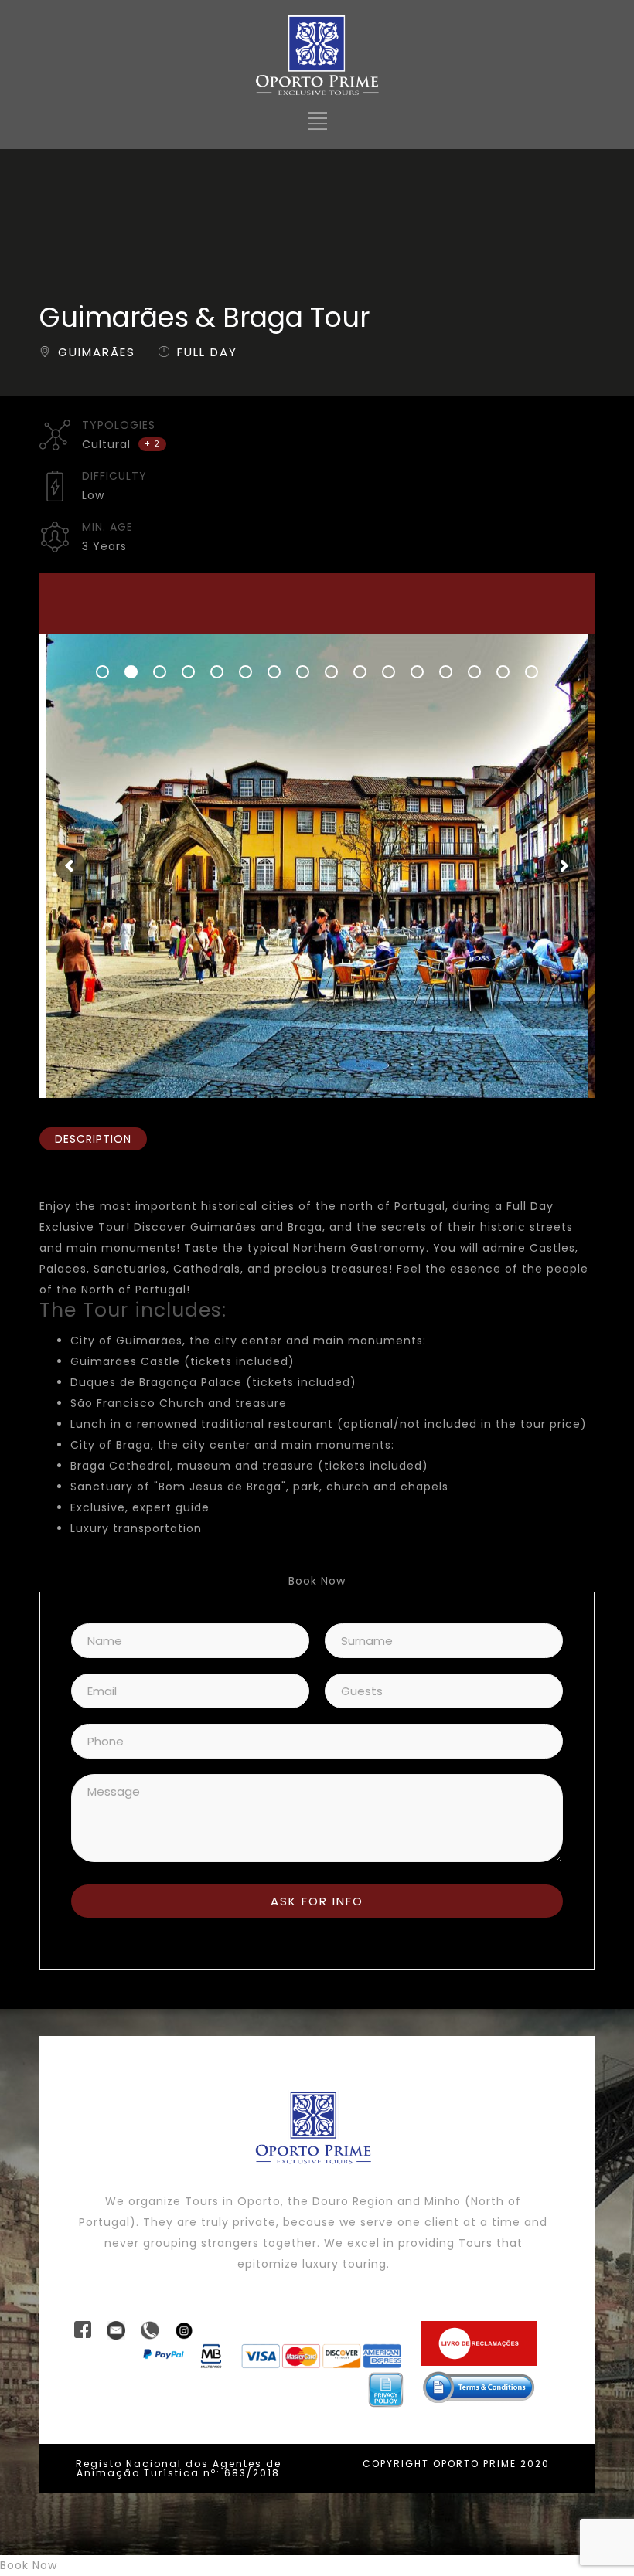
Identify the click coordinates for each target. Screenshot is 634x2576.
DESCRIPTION (93, 1139)
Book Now (317, 1581)
